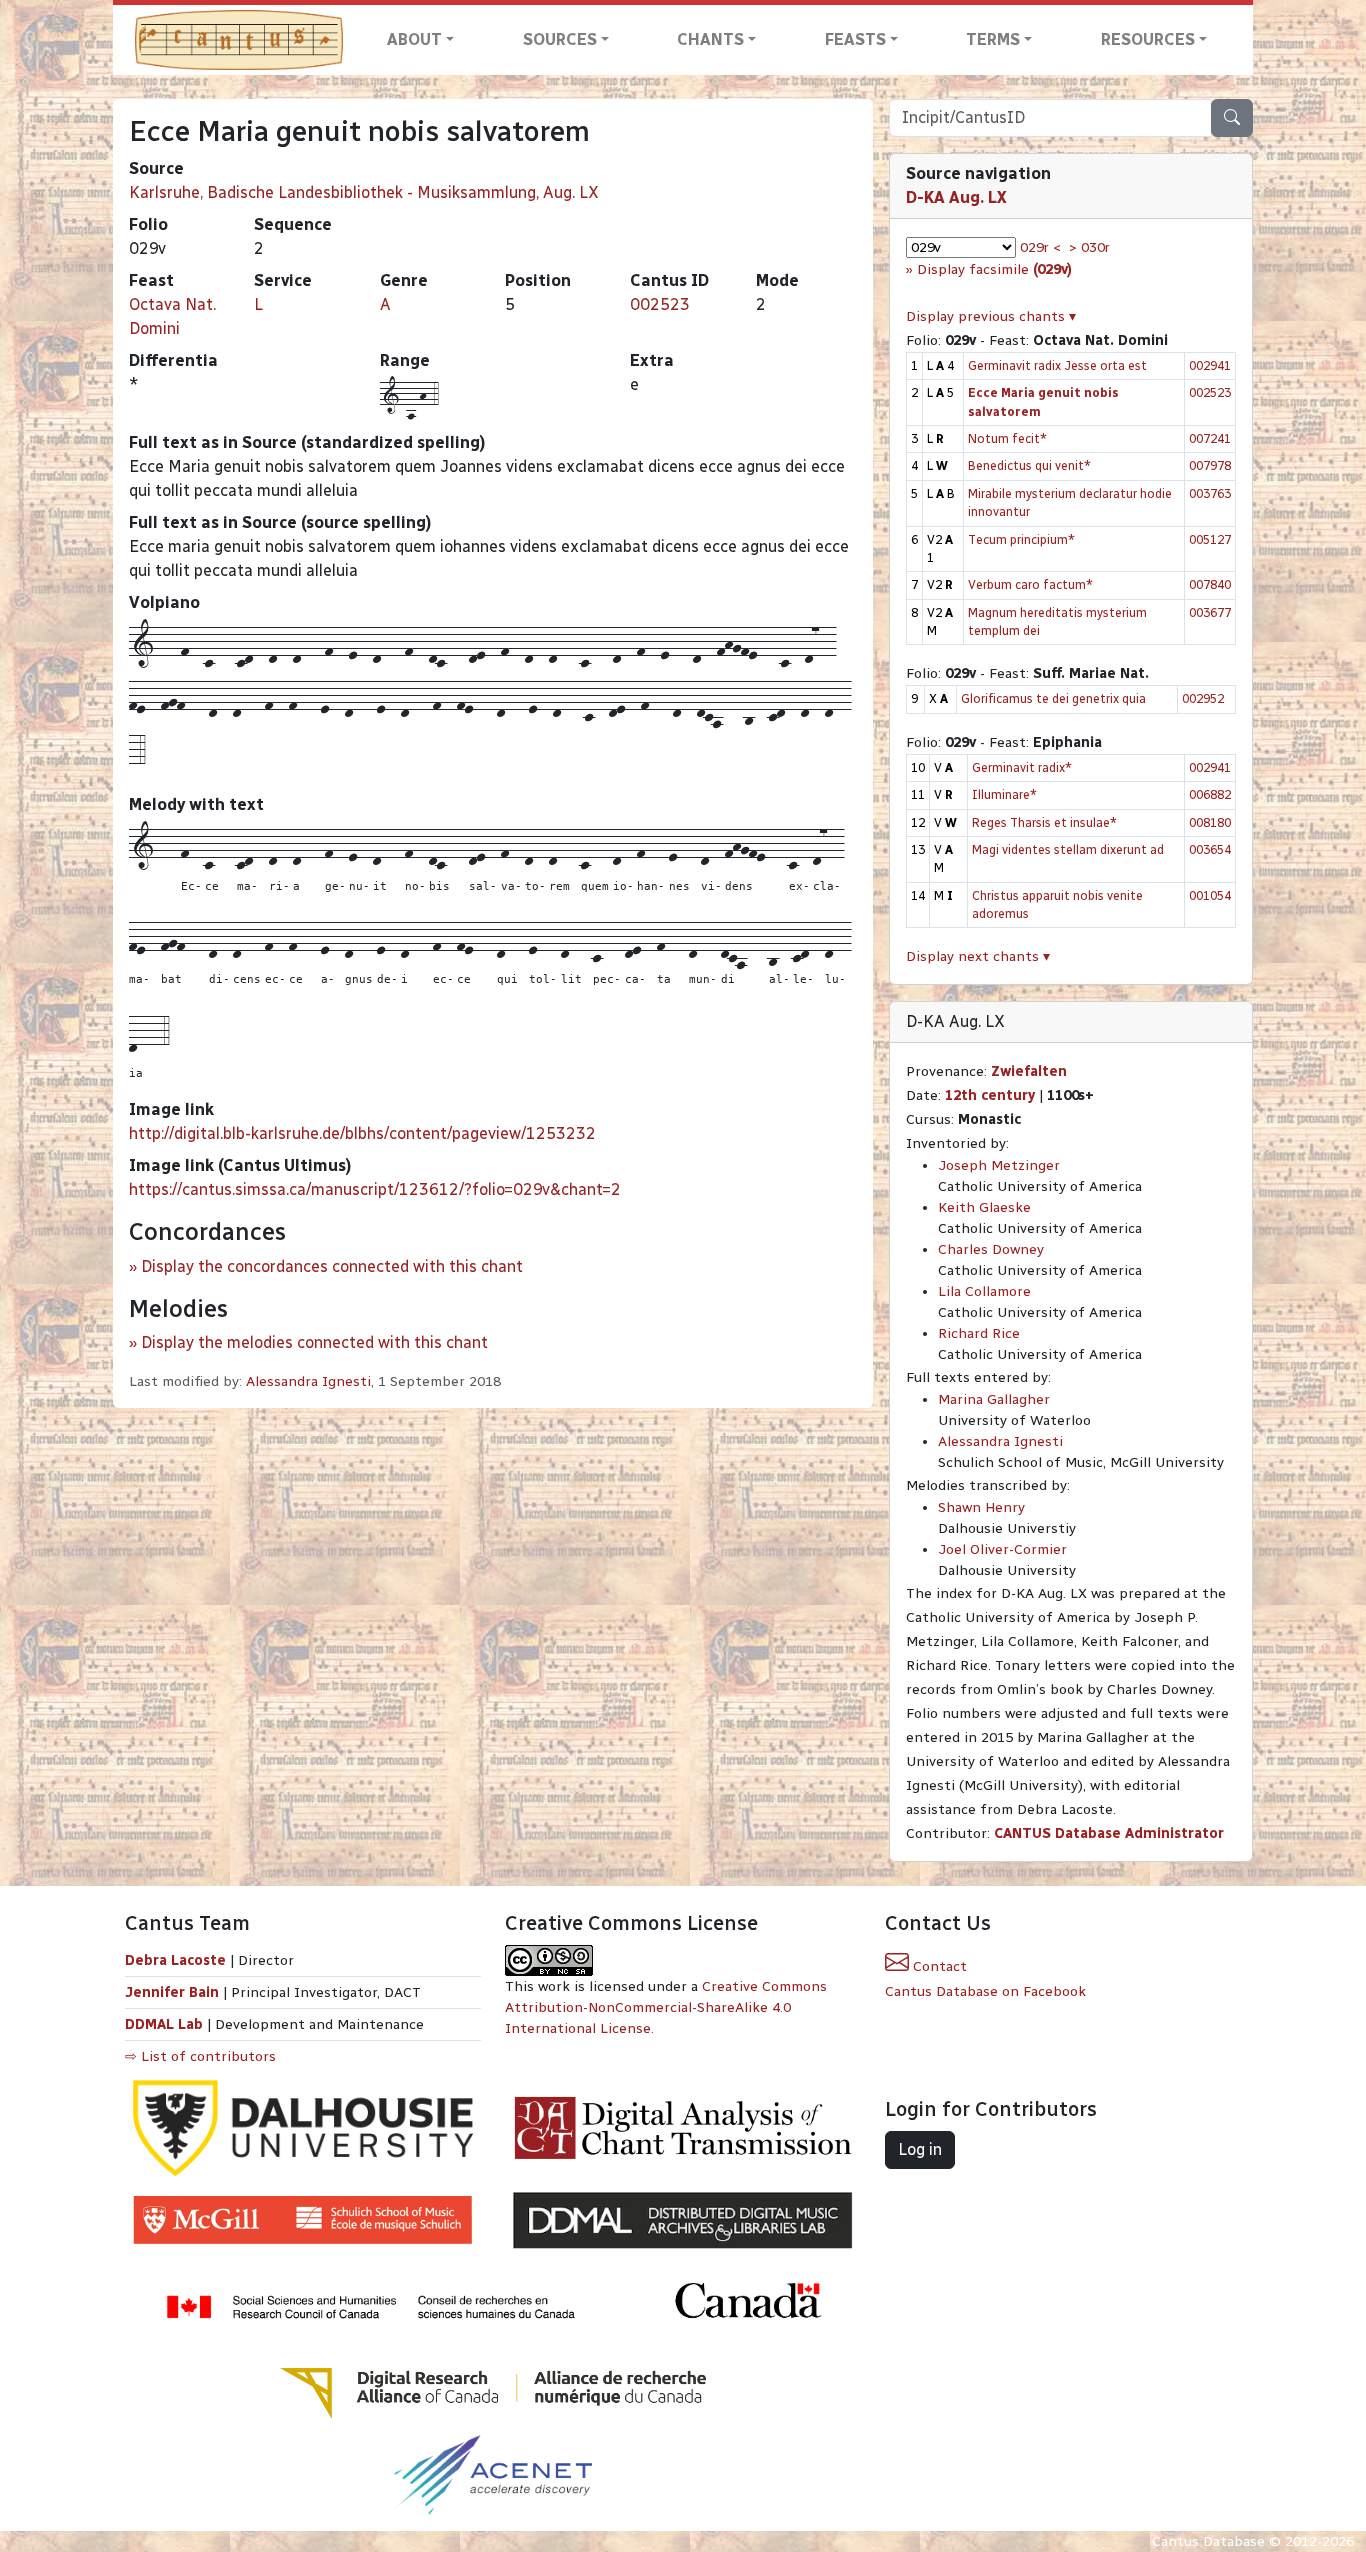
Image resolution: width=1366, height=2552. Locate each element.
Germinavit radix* (1022, 767)
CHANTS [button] (710, 39)
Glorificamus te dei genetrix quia (1053, 698)
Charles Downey (991, 1249)
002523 (660, 304)
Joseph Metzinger (999, 1165)
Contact (938, 1966)
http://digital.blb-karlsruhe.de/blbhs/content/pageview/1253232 (362, 1133)
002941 (1210, 365)
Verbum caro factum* (1030, 584)
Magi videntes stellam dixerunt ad (1068, 849)
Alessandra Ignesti (308, 1381)
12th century (990, 1095)
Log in (920, 2149)
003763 (1210, 493)
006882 (1210, 794)
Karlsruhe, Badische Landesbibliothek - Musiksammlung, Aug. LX (364, 192)
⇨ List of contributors (200, 2056)
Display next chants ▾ (978, 956)
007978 (1210, 465)
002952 (1203, 698)
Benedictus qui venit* (1029, 465)
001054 (1210, 895)
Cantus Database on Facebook (985, 1991)
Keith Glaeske (984, 1207)
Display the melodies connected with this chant (314, 1342)
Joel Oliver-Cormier (1002, 1549)
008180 (1210, 822)
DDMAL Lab (164, 2024)
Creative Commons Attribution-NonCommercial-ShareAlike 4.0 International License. (666, 2007)
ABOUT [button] (414, 39)
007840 (1210, 584)
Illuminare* (1004, 794)
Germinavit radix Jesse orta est (1057, 365)
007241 (1210, 438)
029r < (1040, 247)
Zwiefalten (1029, 1071)
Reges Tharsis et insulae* (1044, 822)
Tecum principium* (1021, 539)
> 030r (1089, 247)
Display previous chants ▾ (991, 316)
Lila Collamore (984, 1291)
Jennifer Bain (174, 1992)
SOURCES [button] (560, 39)
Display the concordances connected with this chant (332, 1266)
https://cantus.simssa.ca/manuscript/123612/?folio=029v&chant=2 (375, 1189)
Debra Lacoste (175, 1960)
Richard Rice (979, 1333)
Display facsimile (994, 269)
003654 (1210, 849)
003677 (1210, 612)
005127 (1210, 539)
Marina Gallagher (994, 1399)
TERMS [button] (993, 39)
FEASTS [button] (855, 39)
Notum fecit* (1007, 438)
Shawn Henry (981, 1507)
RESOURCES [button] (1148, 39)
